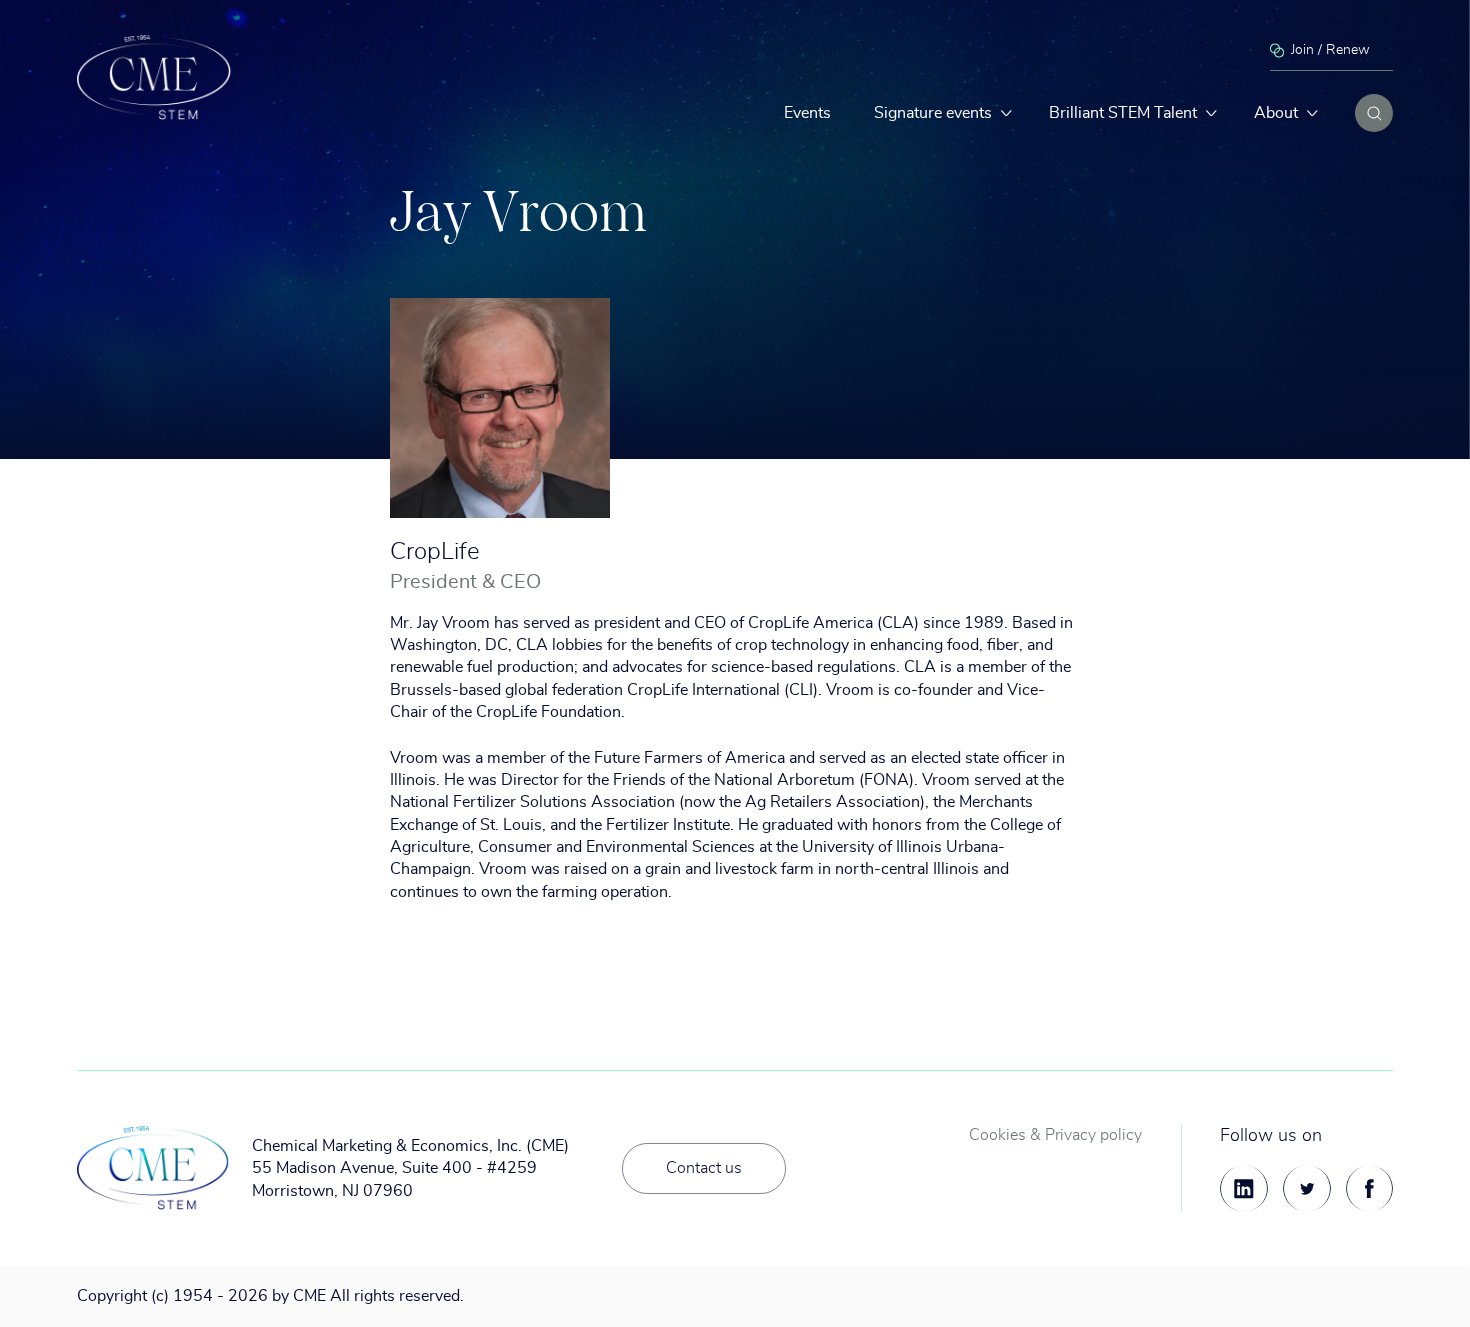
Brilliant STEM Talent (1123, 113)
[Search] (1374, 113)
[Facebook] (1370, 1189)
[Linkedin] (1244, 1189)
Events (807, 113)
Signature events (933, 113)
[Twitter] (1307, 1189)
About (1276, 113)
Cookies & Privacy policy (1055, 1135)
